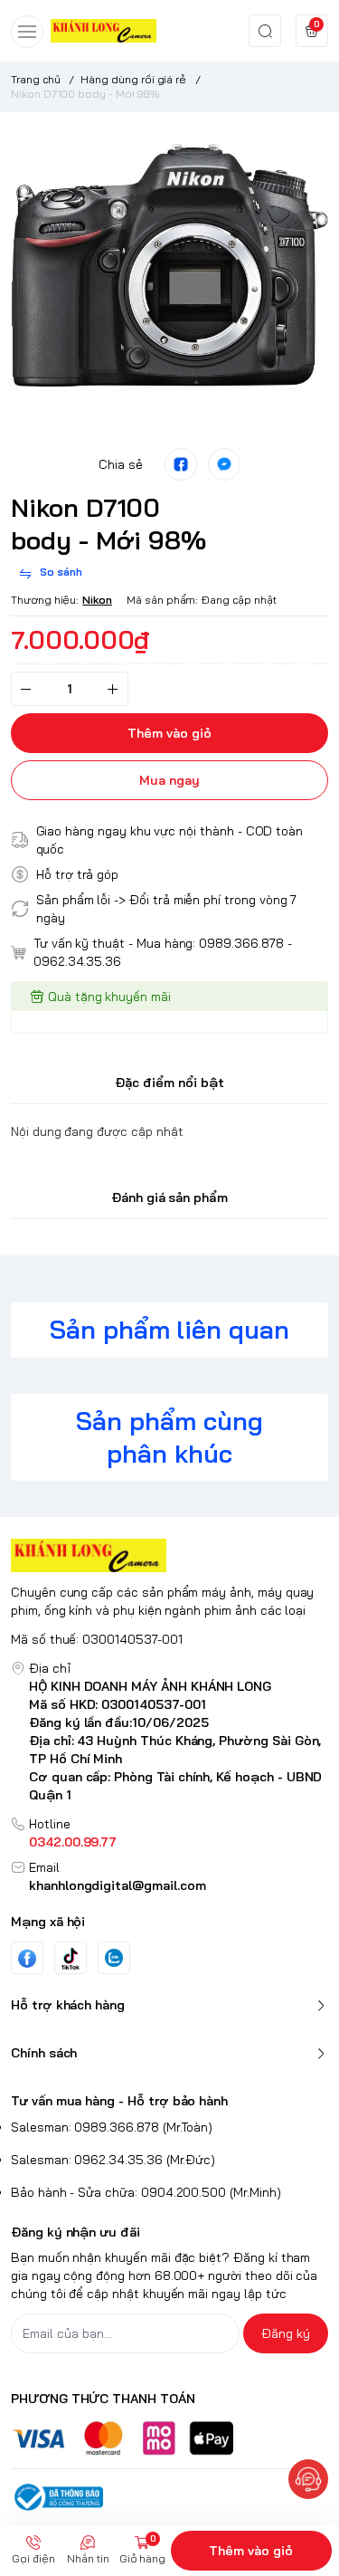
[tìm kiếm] (265, 31)
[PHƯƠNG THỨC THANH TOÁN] (169, 2438)
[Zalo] (114, 1958)
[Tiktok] (71, 1958)
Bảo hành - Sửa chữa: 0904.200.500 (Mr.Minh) (146, 2192)
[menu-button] (27, 32)
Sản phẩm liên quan (169, 1329)
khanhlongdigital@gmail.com (118, 1885)
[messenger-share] (224, 464)
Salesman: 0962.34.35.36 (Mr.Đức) (113, 2160)
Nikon (97, 600)
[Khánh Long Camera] (104, 30)
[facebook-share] (181, 464)
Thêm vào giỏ (251, 2551)
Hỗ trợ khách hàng (68, 2005)
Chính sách (44, 2053)
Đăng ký (286, 2333)
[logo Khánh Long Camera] (169, 1555)
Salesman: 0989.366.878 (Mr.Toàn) (112, 2127)
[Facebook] (27, 1958)
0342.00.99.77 (73, 1842)
